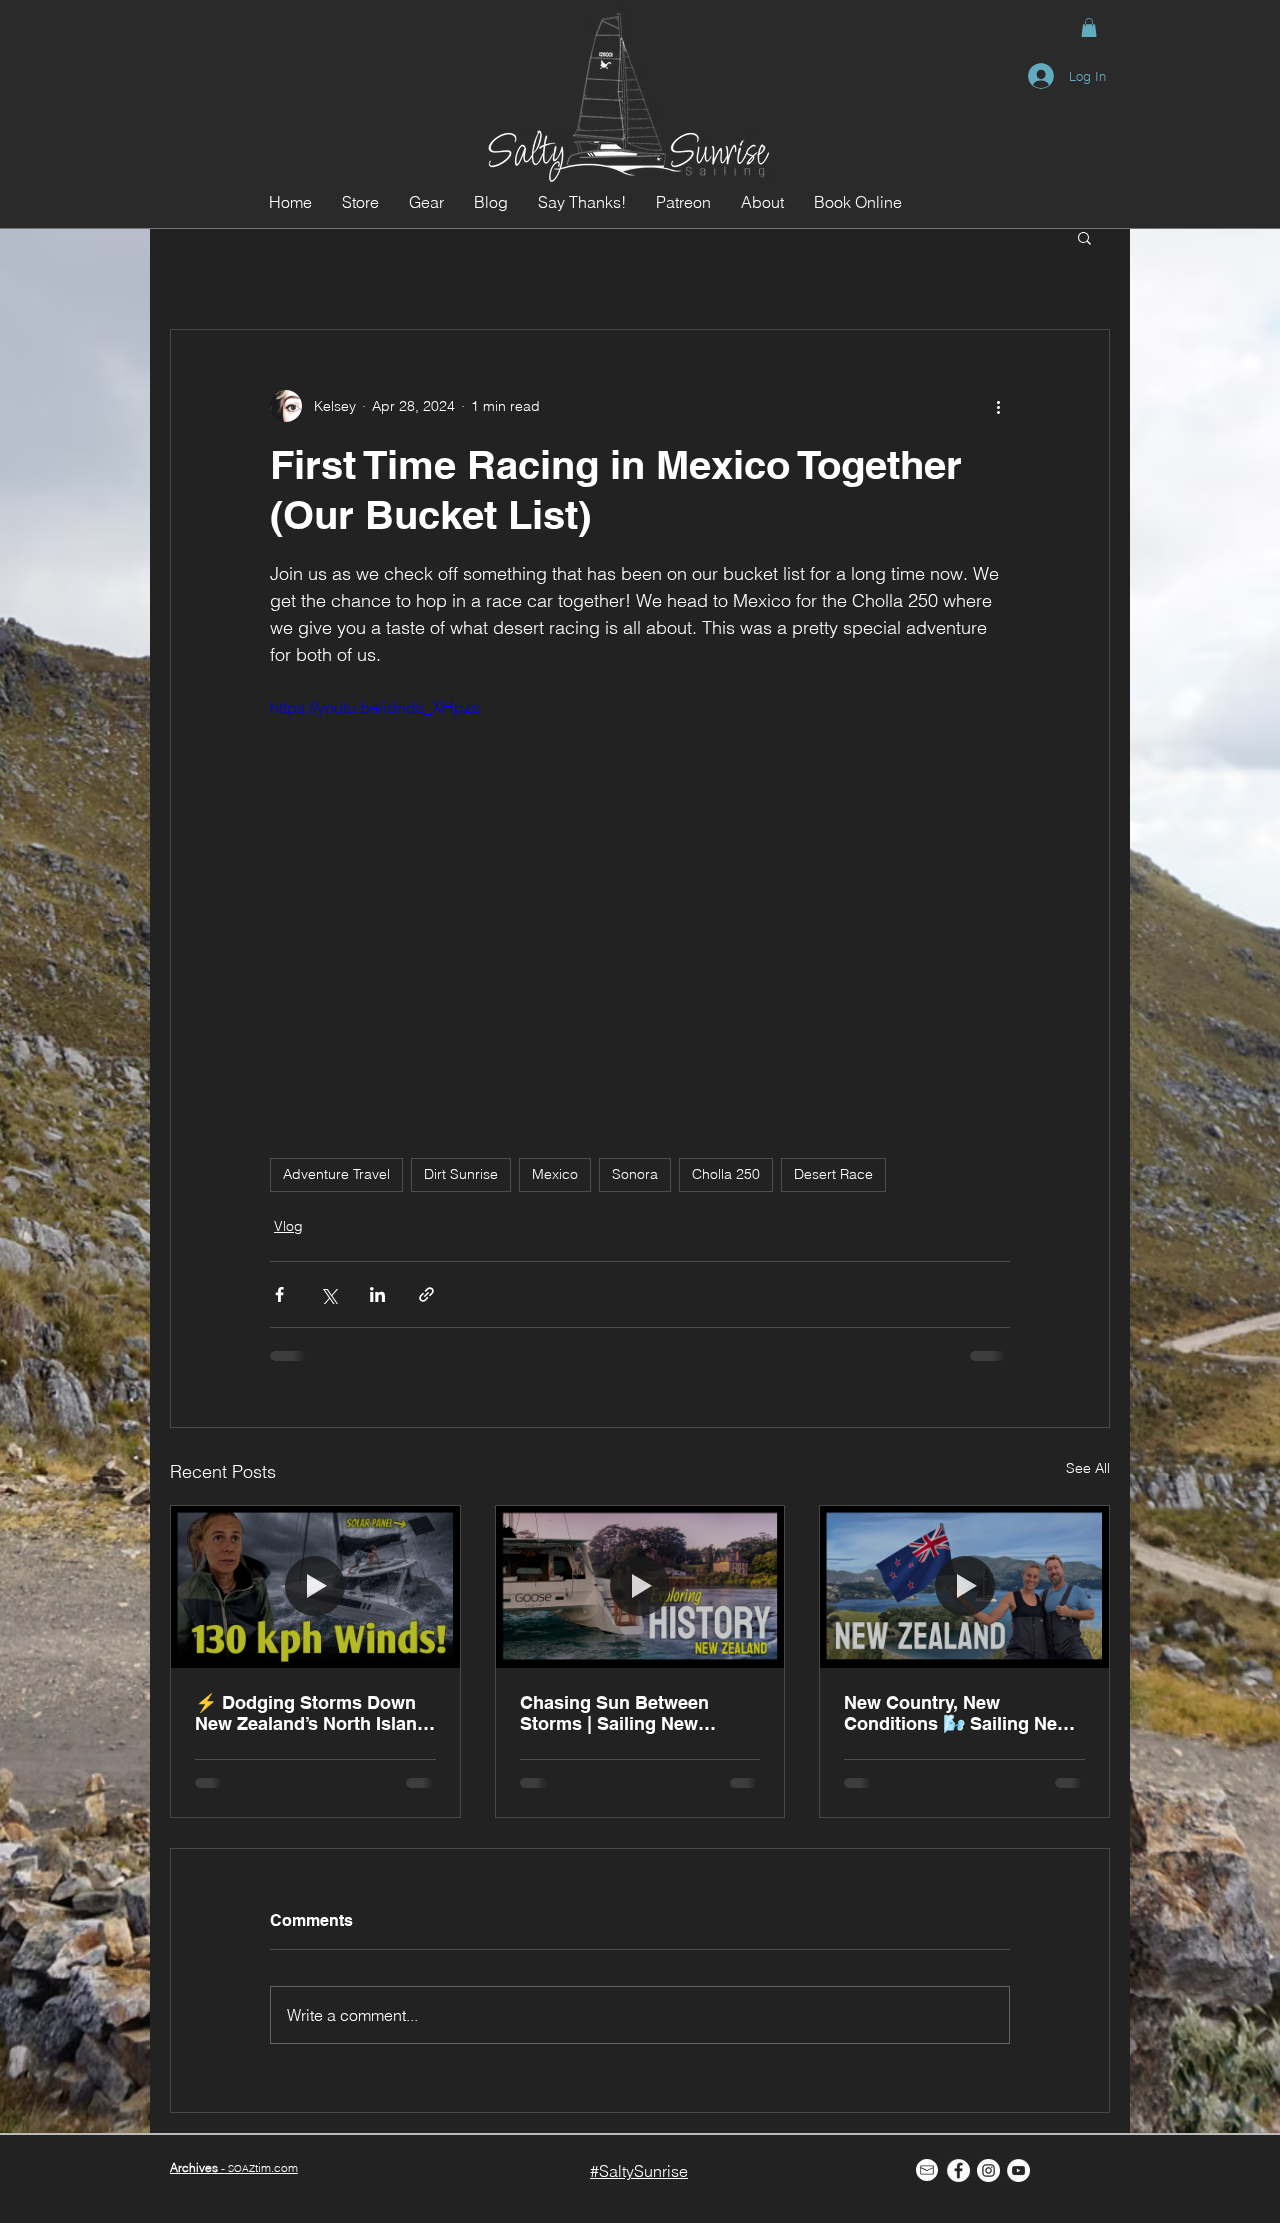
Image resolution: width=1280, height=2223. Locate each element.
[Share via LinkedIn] (377, 1294)
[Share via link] (426, 1294)
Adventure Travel (336, 1174)
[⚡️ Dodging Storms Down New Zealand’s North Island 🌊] (315, 1587)
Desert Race (833, 1174)
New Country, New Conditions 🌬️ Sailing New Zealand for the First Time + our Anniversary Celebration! (961, 1713)
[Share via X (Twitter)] (328, 1294)
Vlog (288, 1226)
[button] (1089, 27)
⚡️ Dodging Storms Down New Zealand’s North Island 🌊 (311, 1713)
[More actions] (998, 406)
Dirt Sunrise (461, 1174)
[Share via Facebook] (279, 1294)
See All (1088, 1468)
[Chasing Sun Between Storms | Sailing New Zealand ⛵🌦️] (640, 1587)
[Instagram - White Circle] (988, 2170)
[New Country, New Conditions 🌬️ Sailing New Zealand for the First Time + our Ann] (964, 1587)
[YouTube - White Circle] (1018, 2170)
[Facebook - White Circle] (958, 2170)
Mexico (555, 1174)
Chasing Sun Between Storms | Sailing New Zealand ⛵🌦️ (614, 1713)
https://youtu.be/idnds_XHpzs (375, 707)
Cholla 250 (726, 1174)
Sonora (635, 1174)
